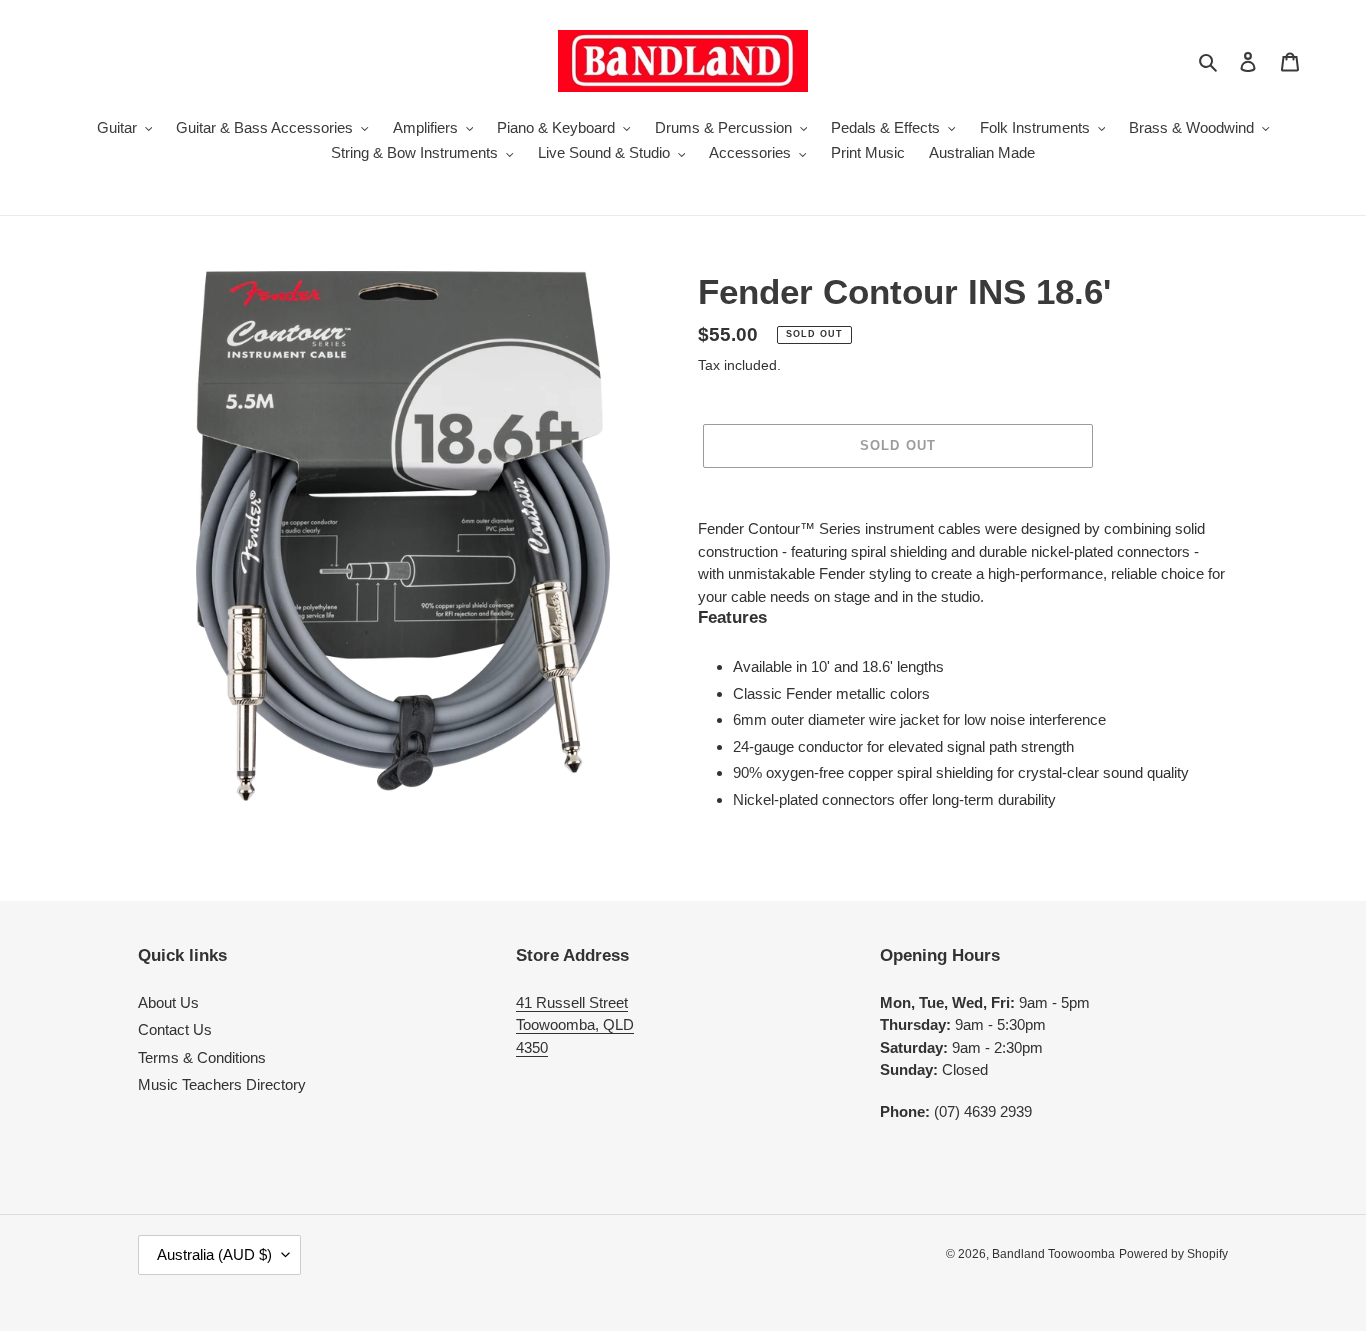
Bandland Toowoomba (1053, 1254)
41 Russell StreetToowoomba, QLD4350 (575, 1025)
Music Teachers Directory (222, 1084)
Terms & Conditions (202, 1057)
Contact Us (175, 1029)
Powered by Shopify (1173, 1254)
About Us (168, 1002)
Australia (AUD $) (214, 1254)
